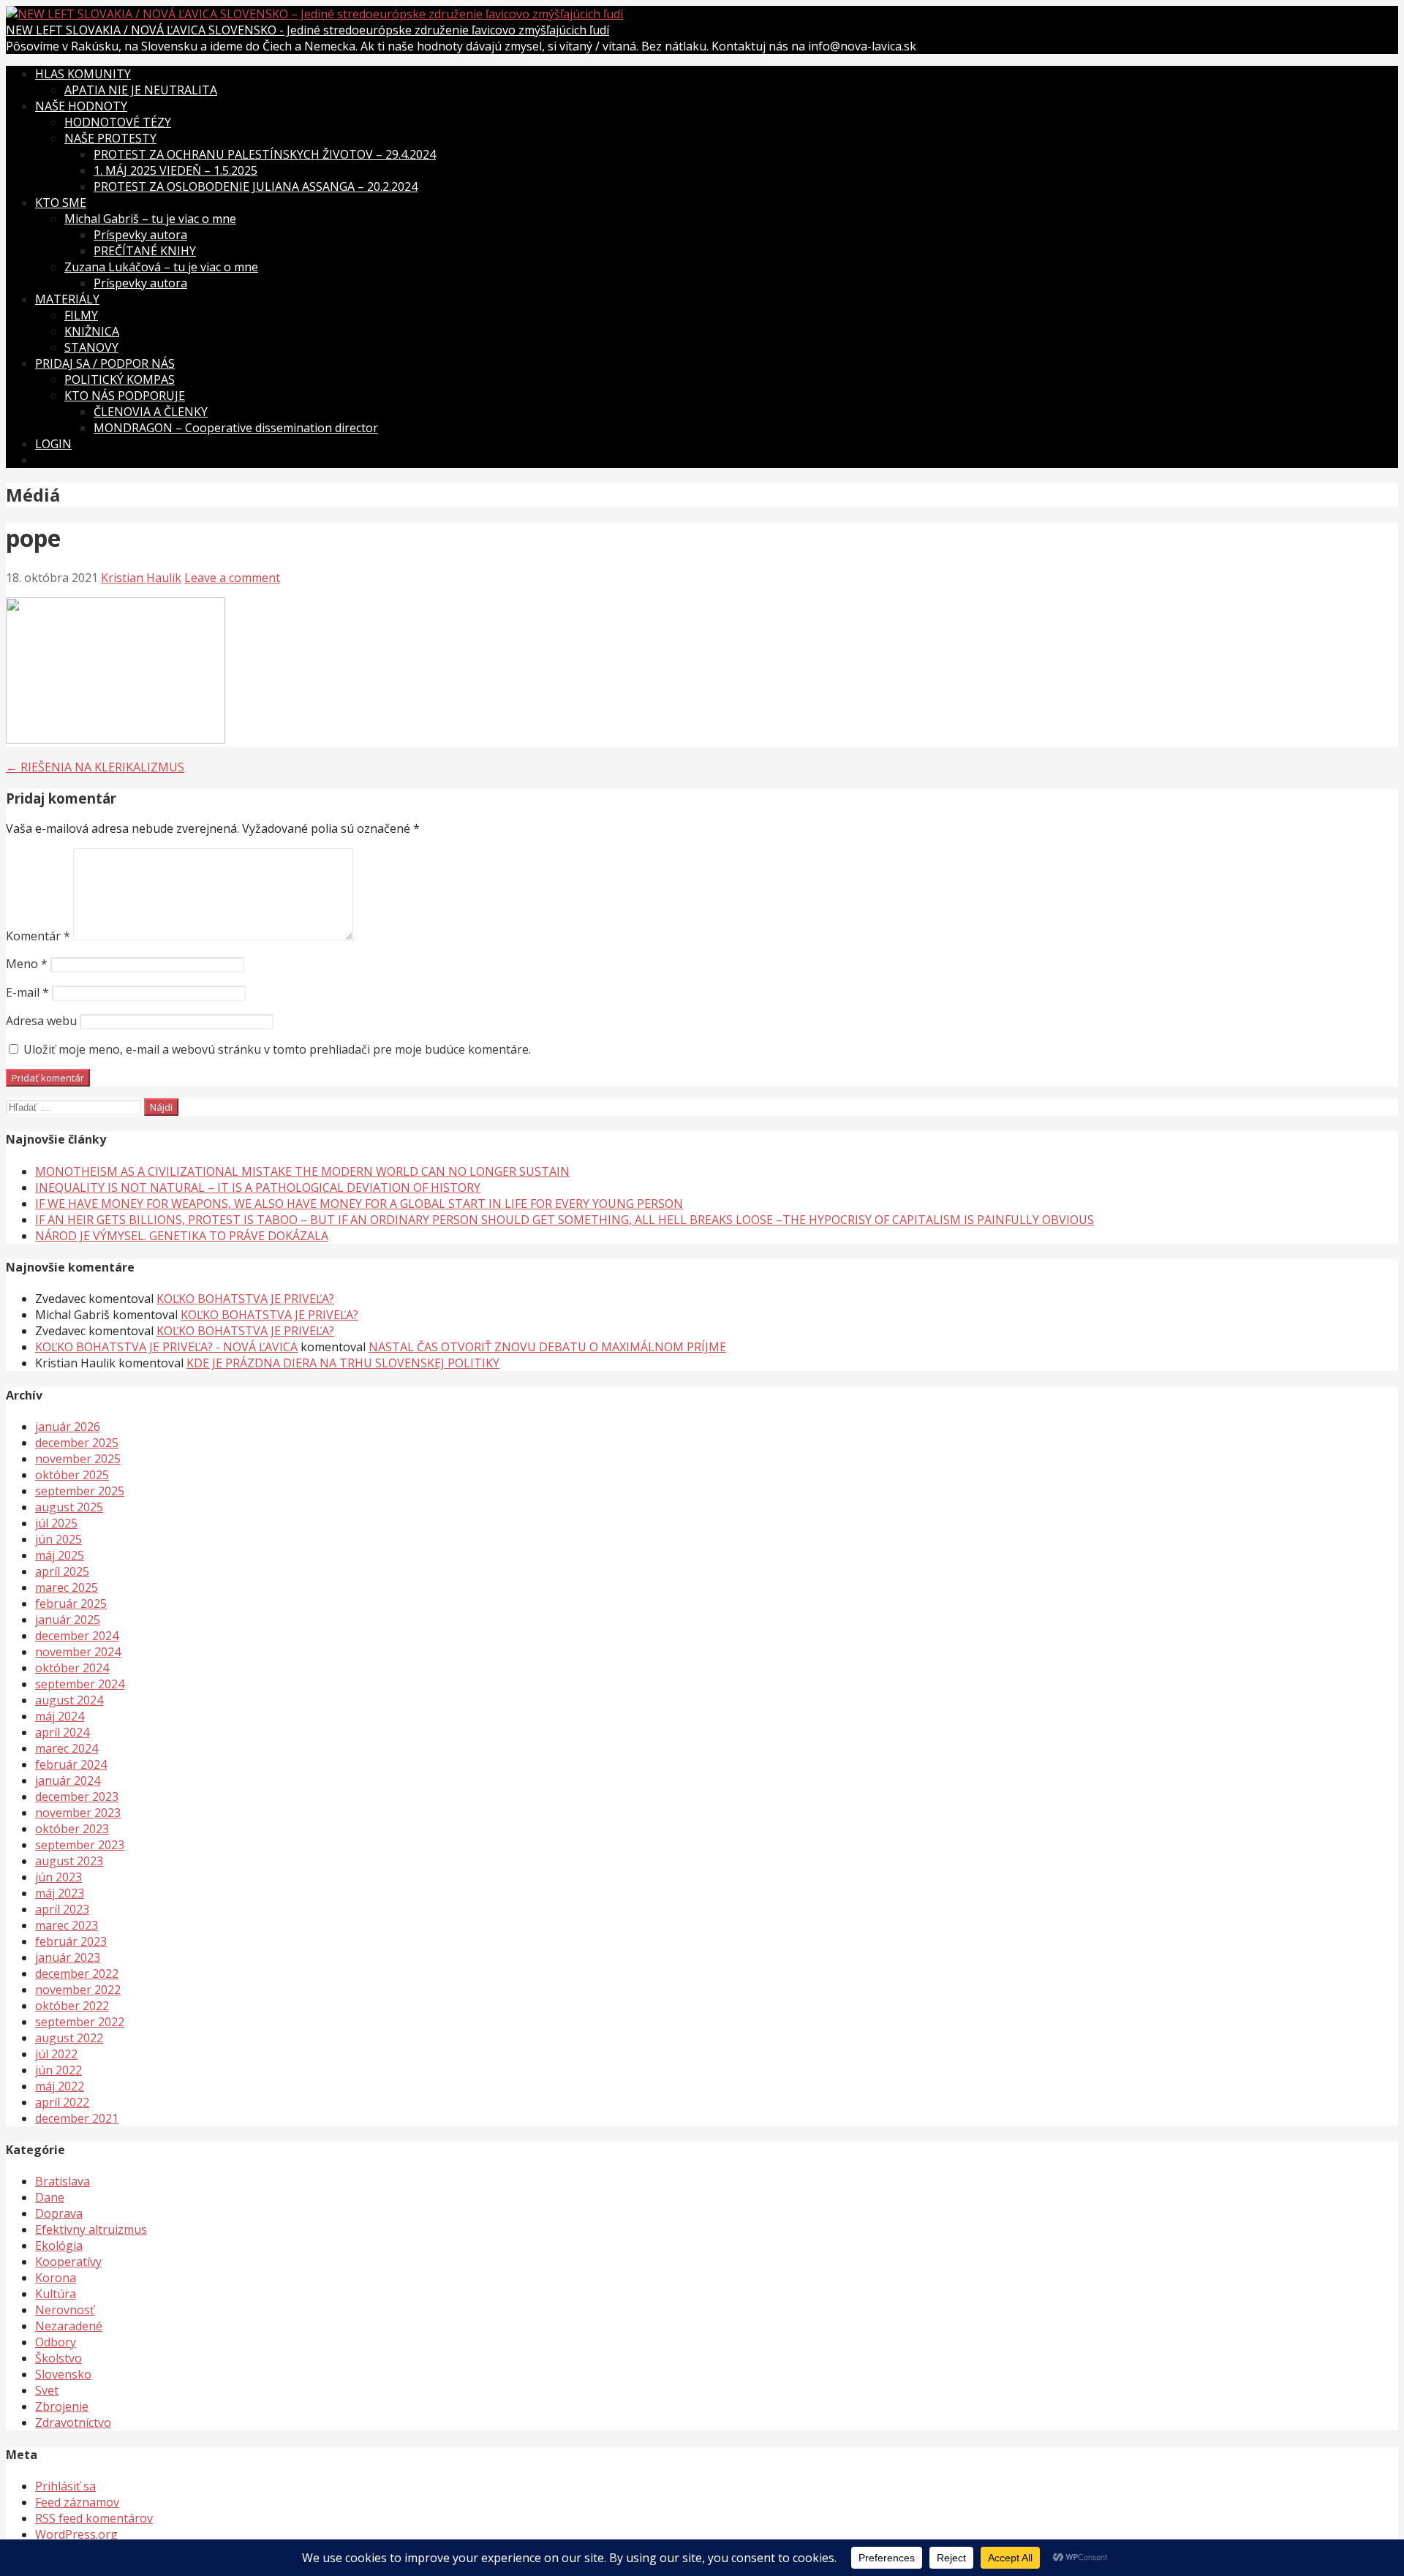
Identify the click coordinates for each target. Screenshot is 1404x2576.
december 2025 (77, 1443)
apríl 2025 (62, 1571)
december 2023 (77, 1797)
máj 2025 (60, 1555)
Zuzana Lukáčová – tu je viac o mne (161, 267)
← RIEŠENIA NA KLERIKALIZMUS (95, 767)
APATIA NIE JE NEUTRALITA (141, 90)
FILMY (81, 315)
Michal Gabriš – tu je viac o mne (150, 219)
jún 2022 (58, 2070)
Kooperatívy (68, 2262)
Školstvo (58, 2358)
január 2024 (68, 1780)
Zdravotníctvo (73, 2422)
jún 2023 (58, 1877)
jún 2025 (58, 1539)
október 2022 (72, 2006)
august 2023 (69, 1861)
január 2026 (68, 1427)
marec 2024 (67, 1748)
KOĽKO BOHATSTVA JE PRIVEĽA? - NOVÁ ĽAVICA (166, 1347)
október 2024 (72, 1668)
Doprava (59, 2213)
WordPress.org (76, 2534)
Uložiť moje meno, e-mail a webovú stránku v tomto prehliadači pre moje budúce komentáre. (277, 1049)
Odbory (56, 2342)
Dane (50, 2197)
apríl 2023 (62, 1909)
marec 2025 (67, 1587)
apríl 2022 (62, 2102)
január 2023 (68, 1957)
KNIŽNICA (92, 331)
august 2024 (69, 1700)
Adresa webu (41, 1021)
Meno (27, 964)
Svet (47, 2390)
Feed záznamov (77, 2502)
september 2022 (80, 2022)
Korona (56, 2278)
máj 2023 (60, 1893)
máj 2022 (60, 2086)
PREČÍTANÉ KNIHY (145, 251)
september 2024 (80, 1684)
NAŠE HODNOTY (81, 106)
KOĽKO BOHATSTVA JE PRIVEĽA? (245, 1299)
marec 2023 (67, 1925)
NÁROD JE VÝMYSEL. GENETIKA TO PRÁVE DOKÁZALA (182, 1236)
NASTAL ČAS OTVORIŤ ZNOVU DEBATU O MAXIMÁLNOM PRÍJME (547, 1347)
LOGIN (53, 444)
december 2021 (77, 2118)
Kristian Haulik (141, 578)
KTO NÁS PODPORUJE (125, 396)
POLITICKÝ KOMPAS (120, 379)
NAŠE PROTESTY (110, 138)
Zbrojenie (62, 2406)
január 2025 (68, 1620)
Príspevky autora (140, 235)
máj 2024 (60, 1716)
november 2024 (78, 1652)
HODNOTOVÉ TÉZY (118, 122)
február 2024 (71, 1764)
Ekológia (59, 2245)
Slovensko (63, 2374)
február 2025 (71, 1604)
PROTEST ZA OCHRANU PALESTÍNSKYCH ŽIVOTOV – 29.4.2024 (265, 154)
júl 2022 (56, 2054)
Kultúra (56, 2294)
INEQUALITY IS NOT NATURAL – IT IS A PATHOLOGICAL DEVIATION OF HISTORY (258, 1187)
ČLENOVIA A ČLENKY (151, 412)
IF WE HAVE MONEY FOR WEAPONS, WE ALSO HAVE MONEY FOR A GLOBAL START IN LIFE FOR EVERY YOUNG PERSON (359, 1204)
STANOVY (91, 347)
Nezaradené (69, 2326)
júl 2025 (56, 1523)
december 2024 (77, 1636)
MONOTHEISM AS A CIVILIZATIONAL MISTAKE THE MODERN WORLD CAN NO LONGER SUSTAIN (302, 1171)
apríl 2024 (62, 1732)
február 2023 (71, 1941)
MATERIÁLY (67, 299)
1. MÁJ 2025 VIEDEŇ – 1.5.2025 (175, 170)
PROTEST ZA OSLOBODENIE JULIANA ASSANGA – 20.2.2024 (256, 186)
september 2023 (80, 1845)
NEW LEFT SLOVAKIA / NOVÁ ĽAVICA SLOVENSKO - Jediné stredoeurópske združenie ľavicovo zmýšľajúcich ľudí (307, 30)
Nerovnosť (65, 2310)
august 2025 (69, 1507)
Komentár (38, 936)
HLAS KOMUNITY (83, 74)
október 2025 (72, 1475)
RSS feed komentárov (94, 2518)
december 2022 (77, 1973)
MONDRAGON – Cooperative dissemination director (236, 428)
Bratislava (63, 2181)
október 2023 (72, 1829)
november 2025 (78, 1459)
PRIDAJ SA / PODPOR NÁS (105, 363)
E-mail (27, 992)
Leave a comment (232, 578)
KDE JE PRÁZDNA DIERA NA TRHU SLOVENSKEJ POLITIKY (343, 1363)
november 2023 (78, 1813)
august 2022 (69, 2038)
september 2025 (80, 1491)
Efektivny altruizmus (91, 2229)
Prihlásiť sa (65, 2486)
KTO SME (61, 203)
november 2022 (78, 1990)
